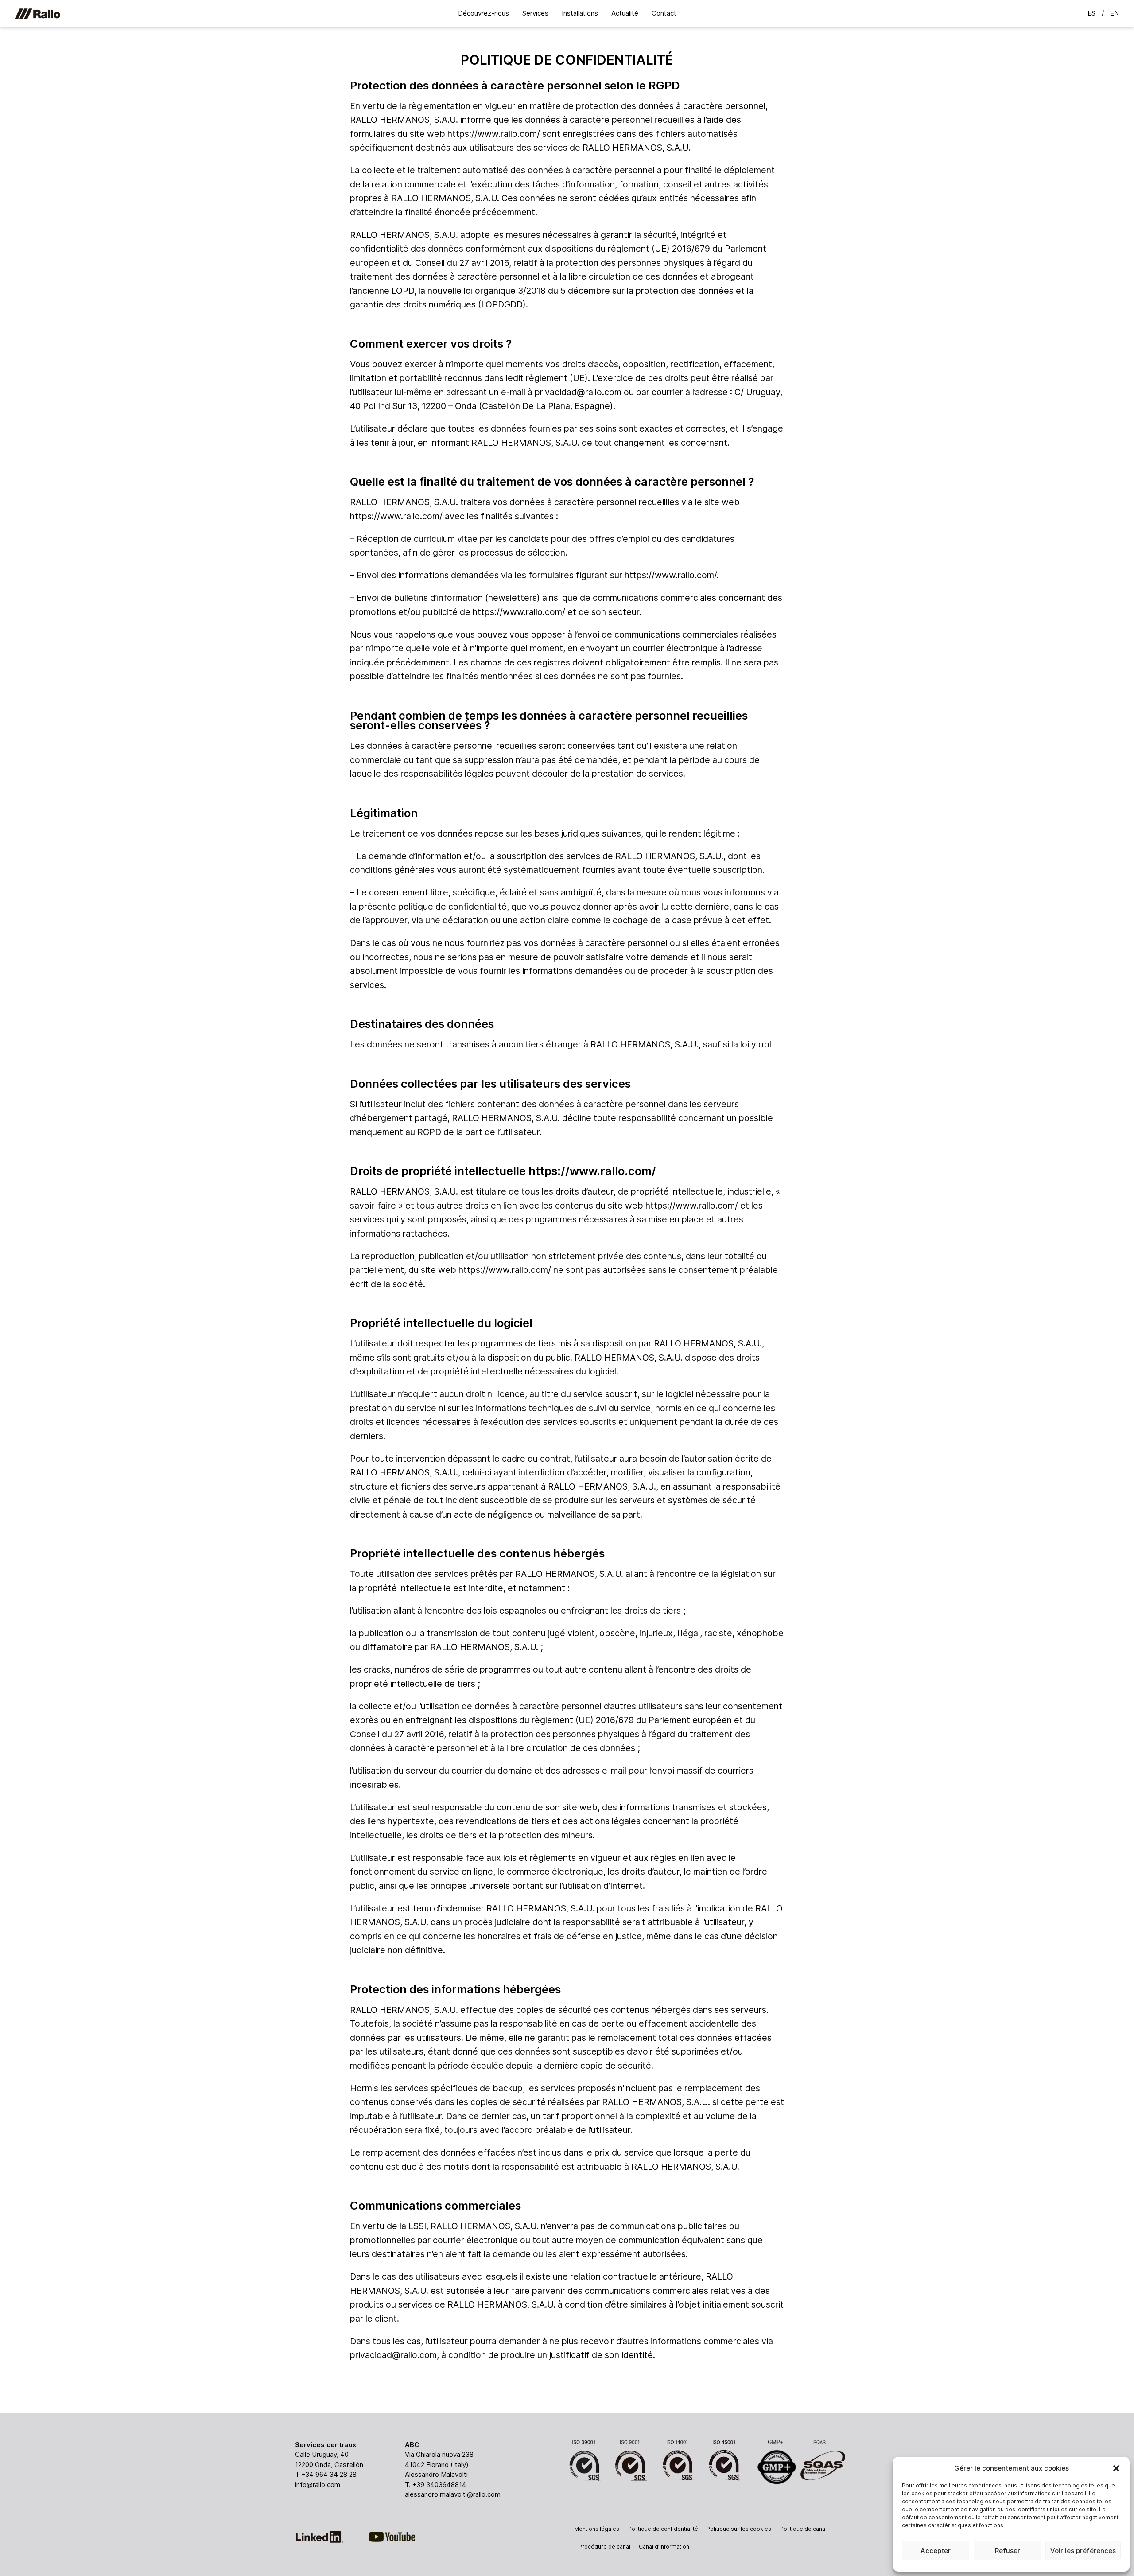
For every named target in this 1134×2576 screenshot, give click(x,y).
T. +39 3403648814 (436, 2485)
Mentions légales (597, 2529)
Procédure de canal (604, 2547)
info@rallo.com (318, 2485)
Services (535, 13)
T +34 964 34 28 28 (326, 2474)
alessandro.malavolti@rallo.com (453, 2494)
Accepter (936, 2551)
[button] (1116, 2468)
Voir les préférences (1083, 2551)
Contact (664, 13)
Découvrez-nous (484, 13)
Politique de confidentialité (663, 2529)
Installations (580, 13)
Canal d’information (664, 2547)
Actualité (625, 13)
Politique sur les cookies (739, 2529)
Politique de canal (803, 2529)
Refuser (1008, 2551)
